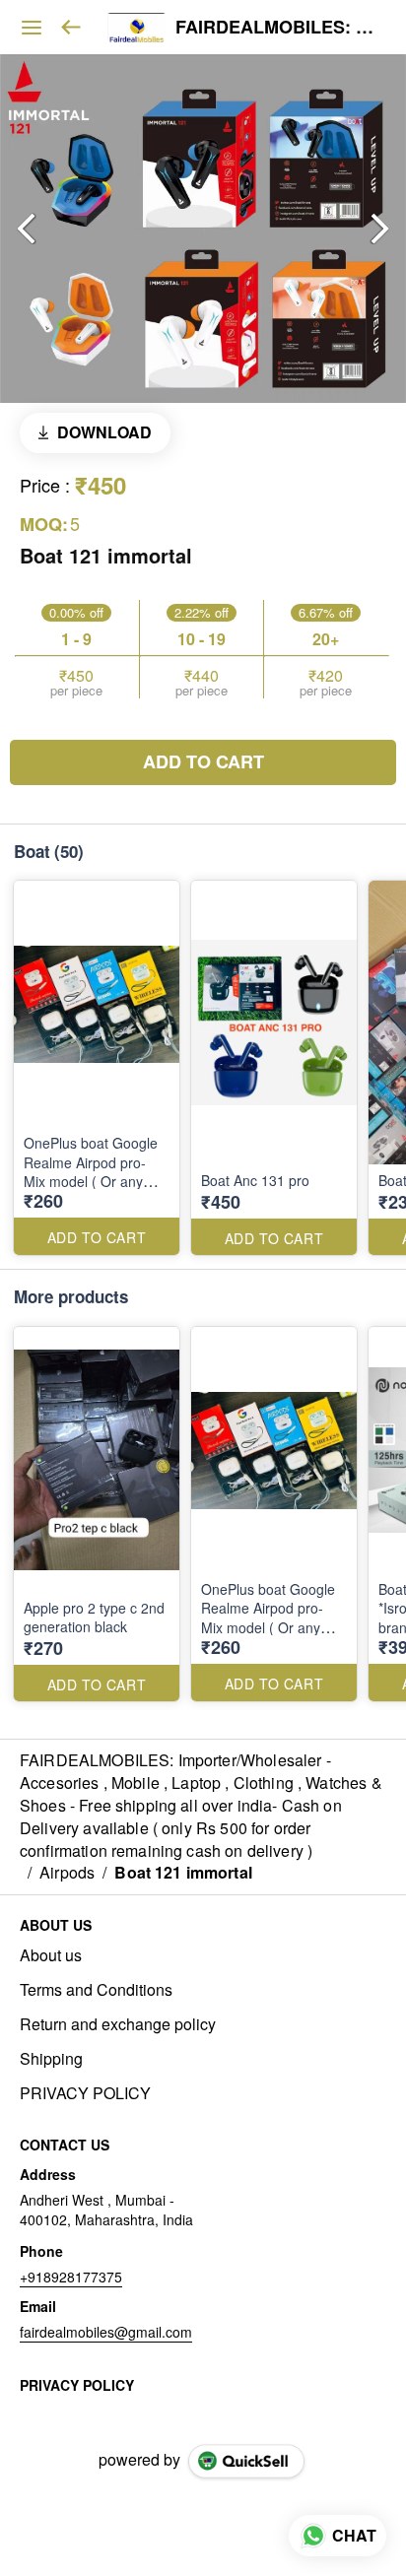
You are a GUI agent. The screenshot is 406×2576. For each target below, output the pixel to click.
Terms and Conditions (96, 1990)
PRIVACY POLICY (85, 2093)
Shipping (51, 2059)
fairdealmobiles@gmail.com (106, 2332)
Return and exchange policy (118, 2024)
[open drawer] (32, 28)
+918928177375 (71, 2277)
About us (51, 1955)
